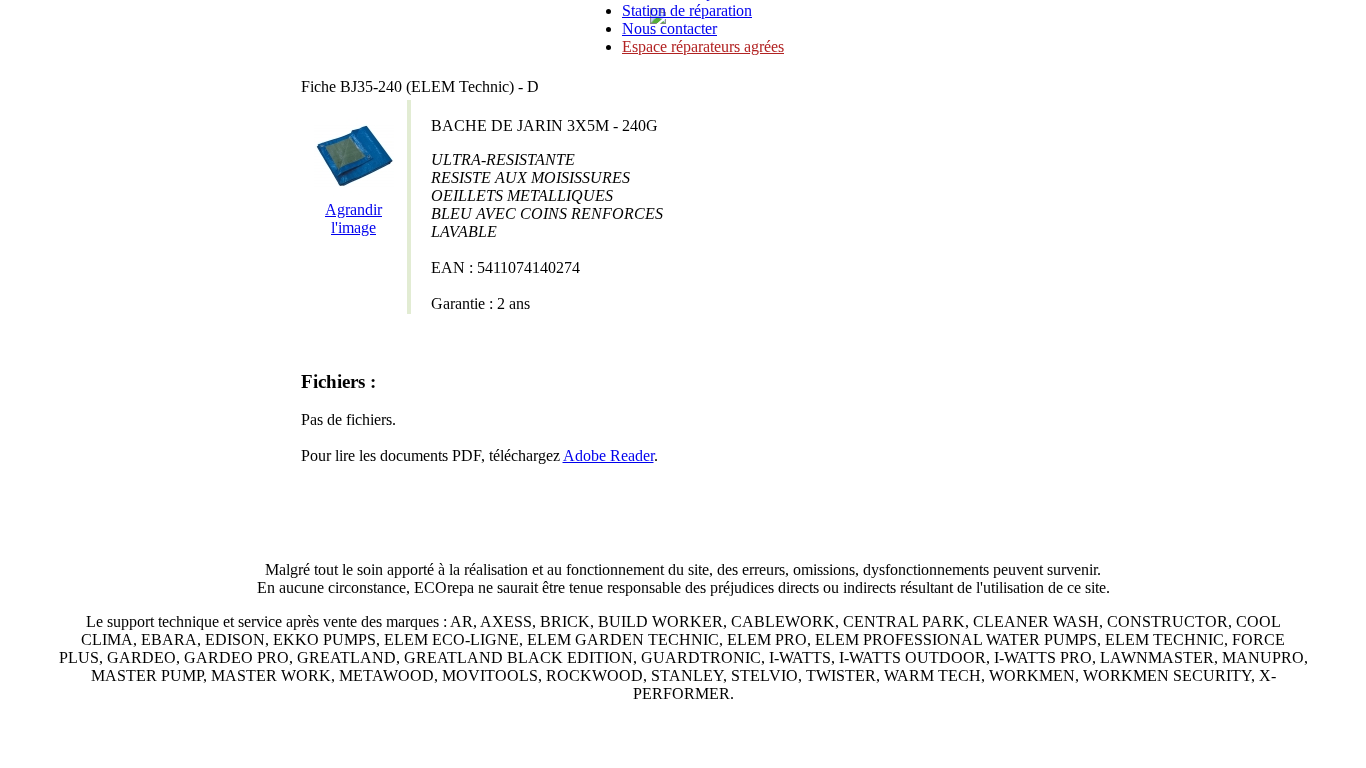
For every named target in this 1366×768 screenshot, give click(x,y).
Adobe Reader (608, 455)
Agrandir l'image (353, 218)
